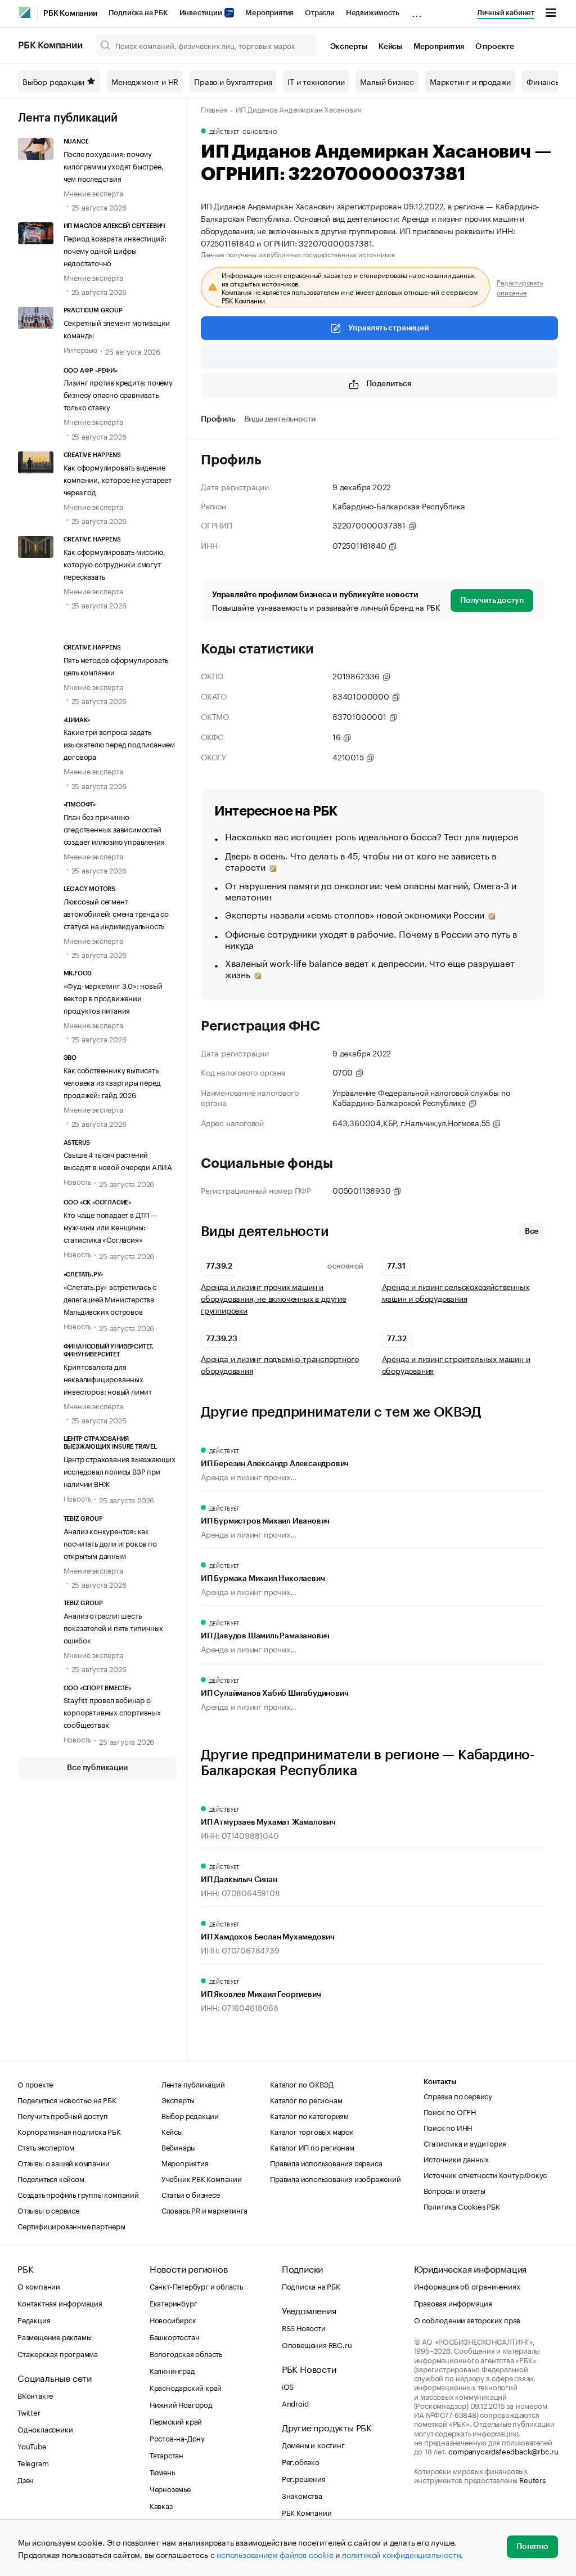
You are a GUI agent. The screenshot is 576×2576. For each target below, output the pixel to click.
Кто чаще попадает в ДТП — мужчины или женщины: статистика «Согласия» (111, 1226)
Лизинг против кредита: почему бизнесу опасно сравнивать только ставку (118, 394)
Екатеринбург (174, 2302)
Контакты (440, 2082)
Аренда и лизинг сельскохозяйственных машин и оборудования (456, 1292)
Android (295, 2403)
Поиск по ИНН (448, 2127)
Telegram (33, 2462)
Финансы (544, 81)
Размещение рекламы (54, 2336)
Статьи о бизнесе (191, 2194)
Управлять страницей (388, 328)
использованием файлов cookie (275, 2554)
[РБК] (25, 12)
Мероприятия (269, 13)
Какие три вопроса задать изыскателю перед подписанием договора (119, 743)
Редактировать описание (520, 287)
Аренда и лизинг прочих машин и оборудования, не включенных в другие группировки (274, 1298)
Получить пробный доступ (62, 2115)
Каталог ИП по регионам (312, 2147)
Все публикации (97, 1768)
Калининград (172, 2370)
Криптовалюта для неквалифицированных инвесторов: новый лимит (108, 1378)
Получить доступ (492, 601)
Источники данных (456, 2158)
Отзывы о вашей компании (63, 2162)
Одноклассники (45, 2429)
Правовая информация (453, 2302)
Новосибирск (173, 2319)
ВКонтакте (35, 2395)
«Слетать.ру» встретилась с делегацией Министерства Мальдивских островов (110, 1298)
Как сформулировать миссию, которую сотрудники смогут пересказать (114, 563)
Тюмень (162, 2471)
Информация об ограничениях (467, 2286)
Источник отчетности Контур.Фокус (485, 2174)
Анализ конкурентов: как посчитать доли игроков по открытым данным (110, 1543)
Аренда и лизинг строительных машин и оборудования (456, 1364)
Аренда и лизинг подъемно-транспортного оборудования (280, 1364)
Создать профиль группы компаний (78, 2194)
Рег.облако (301, 2461)
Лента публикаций (68, 118)
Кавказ (161, 2505)
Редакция (34, 2319)
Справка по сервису (458, 2095)
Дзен (26, 2479)
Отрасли (320, 13)
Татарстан (166, 2454)
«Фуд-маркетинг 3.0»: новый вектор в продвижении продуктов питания (113, 997)
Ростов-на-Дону (177, 2438)
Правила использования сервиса (326, 2162)
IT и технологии (316, 81)
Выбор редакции (53, 81)
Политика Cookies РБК (462, 2206)
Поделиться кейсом (51, 2178)
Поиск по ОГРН (450, 2111)
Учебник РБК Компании (202, 2178)
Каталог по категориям (309, 2115)
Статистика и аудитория (465, 2143)
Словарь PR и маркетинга (204, 2210)
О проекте (495, 47)
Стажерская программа (58, 2353)
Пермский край (176, 2421)
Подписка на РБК (138, 13)
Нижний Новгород (181, 2404)
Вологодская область (186, 2353)
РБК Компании (70, 14)
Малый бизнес (387, 81)
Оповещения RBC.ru (317, 2344)
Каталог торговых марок (312, 2131)
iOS (288, 2386)
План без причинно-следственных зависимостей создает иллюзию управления (114, 828)
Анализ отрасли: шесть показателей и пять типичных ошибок (114, 1627)
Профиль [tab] (218, 419)
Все (532, 1231)
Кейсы (390, 47)
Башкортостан (175, 2336)
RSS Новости (304, 2327)
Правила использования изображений (335, 2178)
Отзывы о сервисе (48, 2210)
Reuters (532, 2479)
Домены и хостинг (313, 2444)
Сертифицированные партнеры (71, 2225)
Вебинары (179, 2147)
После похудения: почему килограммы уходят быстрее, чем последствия (114, 165)
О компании (39, 2286)
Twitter (29, 2412)
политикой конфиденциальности (401, 2554)
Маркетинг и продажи (470, 81)
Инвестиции (202, 13)
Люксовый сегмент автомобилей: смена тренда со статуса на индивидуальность (116, 913)
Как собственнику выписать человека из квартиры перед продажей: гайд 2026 (112, 1082)
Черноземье (170, 2488)
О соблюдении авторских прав (467, 2319)
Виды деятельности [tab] (280, 419)
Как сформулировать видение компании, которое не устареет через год (118, 479)
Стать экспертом (46, 2147)
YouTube (32, 2445)
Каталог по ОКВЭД (302, 2084)
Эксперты (349, 47)
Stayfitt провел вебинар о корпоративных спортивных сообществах (112, 1712)
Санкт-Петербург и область (196, 2286)
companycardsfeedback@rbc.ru (503, 2450)
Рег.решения (304, 2478)
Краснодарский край (186, 2387)
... (417, 11)
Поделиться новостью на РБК (67, 2099)
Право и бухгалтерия (233, 81)
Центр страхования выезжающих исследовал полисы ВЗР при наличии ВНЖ (120, 1471)
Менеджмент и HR (145, 81)
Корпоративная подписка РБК (69, 2131)
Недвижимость (373, 13)
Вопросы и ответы (454, 2190)
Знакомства (302, 2495)
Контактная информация (60, 2302)
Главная (214, 109)
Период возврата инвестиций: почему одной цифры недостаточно (115, 250)
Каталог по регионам (306, 2099)
